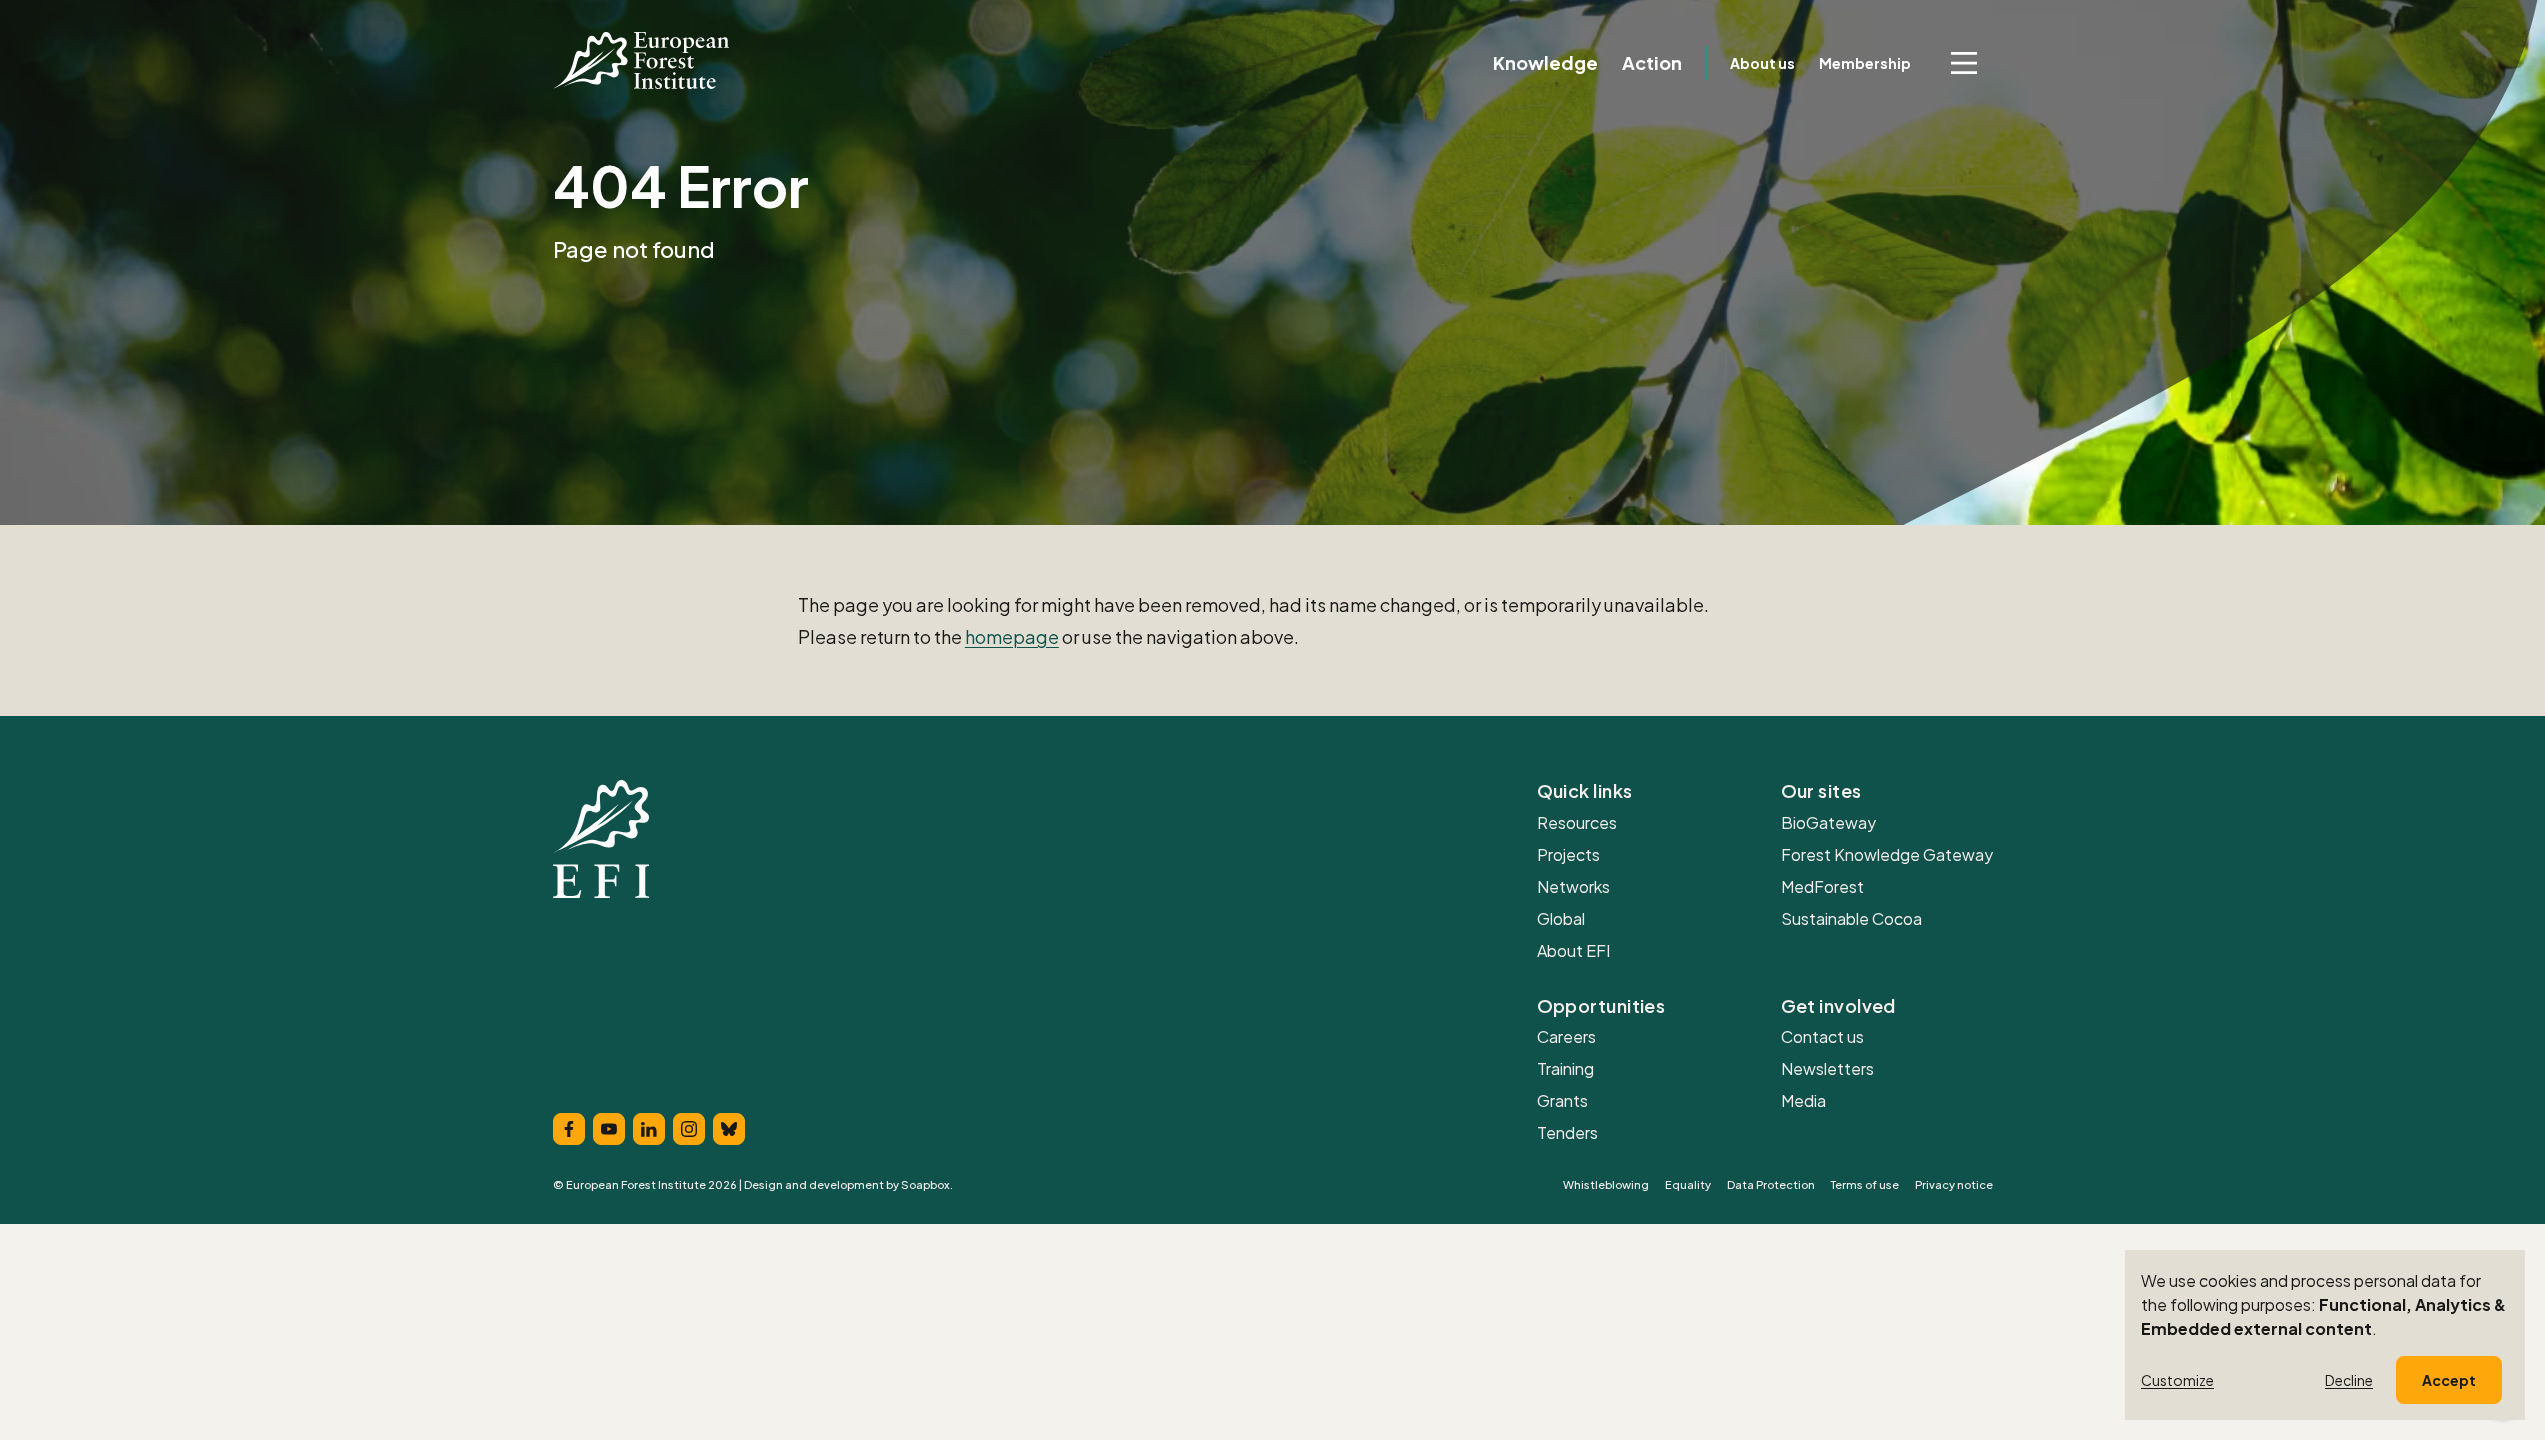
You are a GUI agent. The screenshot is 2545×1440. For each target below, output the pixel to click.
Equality (1688, 1184)
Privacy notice (1954, 1184)
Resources (1577, 822)
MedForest (1822, 886)
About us (1762, 63)
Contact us (1822, 1036)
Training (1565, 1068)
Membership (1865, 63)
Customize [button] (2177, 1380)
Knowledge (1545, 63)
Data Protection (1771, 1184)
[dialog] (2325, 1335)
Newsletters (1827, 1068)
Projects (1568, 854)
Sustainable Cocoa (1851, 918)
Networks (1573, 886)
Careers (1566, 1036)
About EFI (1573, 950)
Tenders (1567, 1132)
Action (1652, 63)
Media (1803, 1100)
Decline (2349, 1380)
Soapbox (925, 1184)
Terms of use (1865, 1184)
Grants (1562, 1100)
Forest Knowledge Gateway (1887, 854)
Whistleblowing (1606, 1184)
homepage (1012, 636)
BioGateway (1828, 822)
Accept (2449, 1380)
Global (1561, 918)
